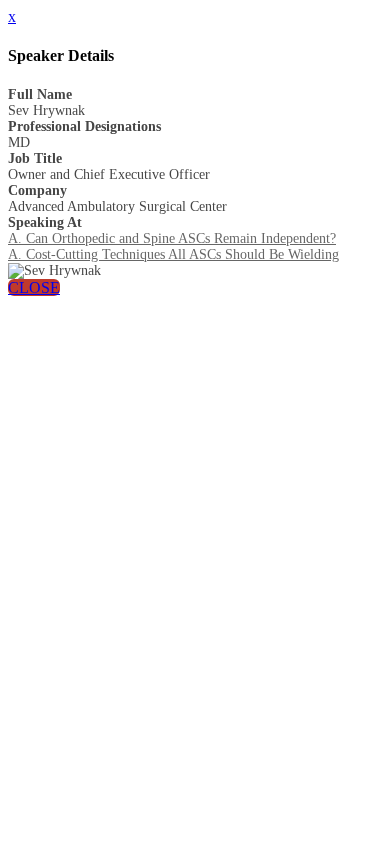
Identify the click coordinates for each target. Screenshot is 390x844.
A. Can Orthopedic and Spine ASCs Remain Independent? (172, 238)
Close (34, 287)
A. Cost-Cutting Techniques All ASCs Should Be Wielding (173, 254)
